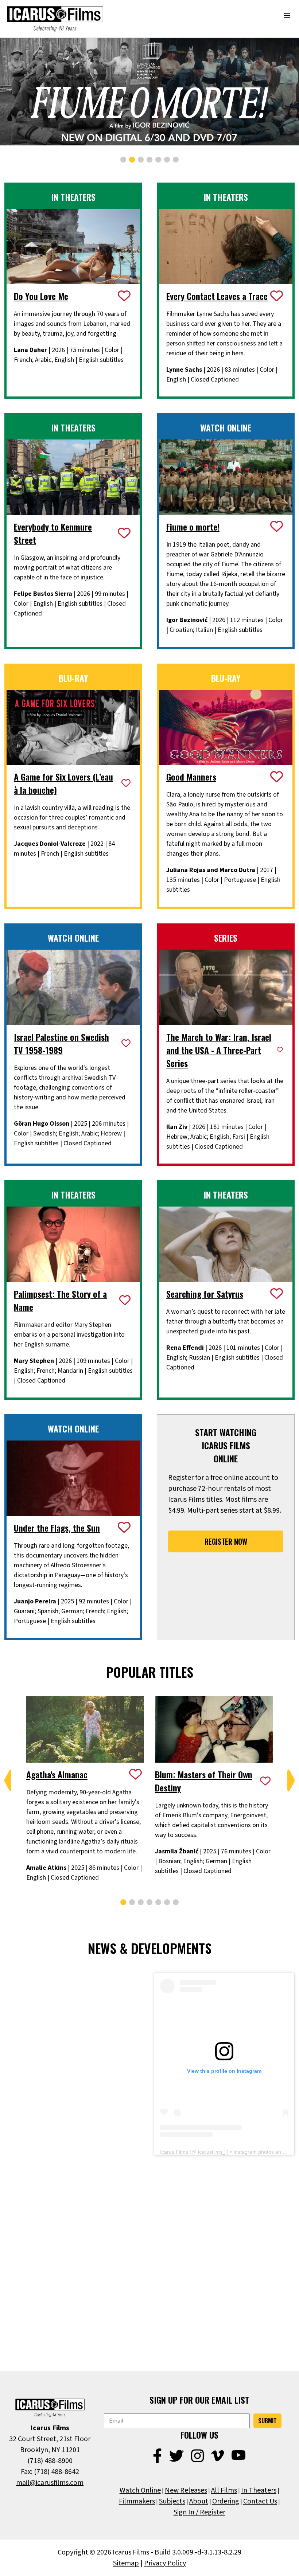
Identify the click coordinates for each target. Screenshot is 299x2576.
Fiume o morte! (193, 527)
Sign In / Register (199, 2512)
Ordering (226, 2501)
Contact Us (260, 2501)
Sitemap (126, 2563)
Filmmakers (137, 2501)
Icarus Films (174, 2152)
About (199, 2501)
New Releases (186, 2490)
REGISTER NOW (226, 1541)
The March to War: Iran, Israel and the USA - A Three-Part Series (219, 1050)
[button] (123, 160)
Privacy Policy (165, 2563)
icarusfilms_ (212, 2152)
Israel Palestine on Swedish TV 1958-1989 (61, 1043)
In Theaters (259, 2490)
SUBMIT (267, 2421)
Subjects (172, 2501)
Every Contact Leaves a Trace (217, 296)
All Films (224, 2490)
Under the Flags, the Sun (57, 1528)
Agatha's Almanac (57, 1774)
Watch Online (140, 2490)
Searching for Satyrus (205, 1294)
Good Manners (191, 777)
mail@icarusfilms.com (50, 2483)
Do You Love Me (41, 296)
